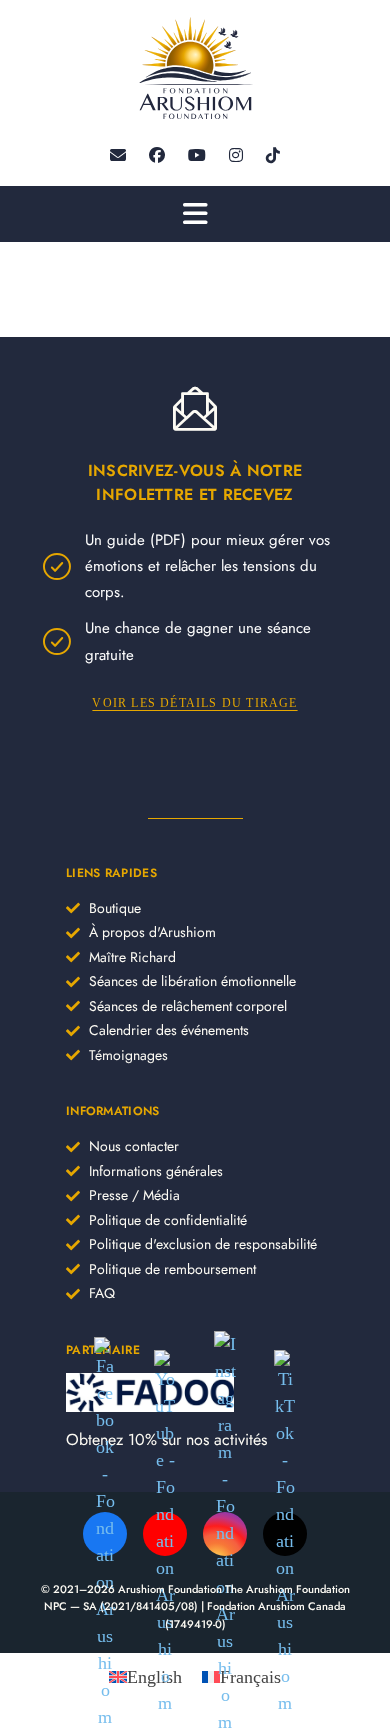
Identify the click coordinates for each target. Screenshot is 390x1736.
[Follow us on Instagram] (236, 155)
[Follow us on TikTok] (273, 155)
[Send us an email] (118, 155)
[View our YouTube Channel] (197, 155)
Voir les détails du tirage (194, 703)
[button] (195, 214)
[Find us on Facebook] (157, 155)
